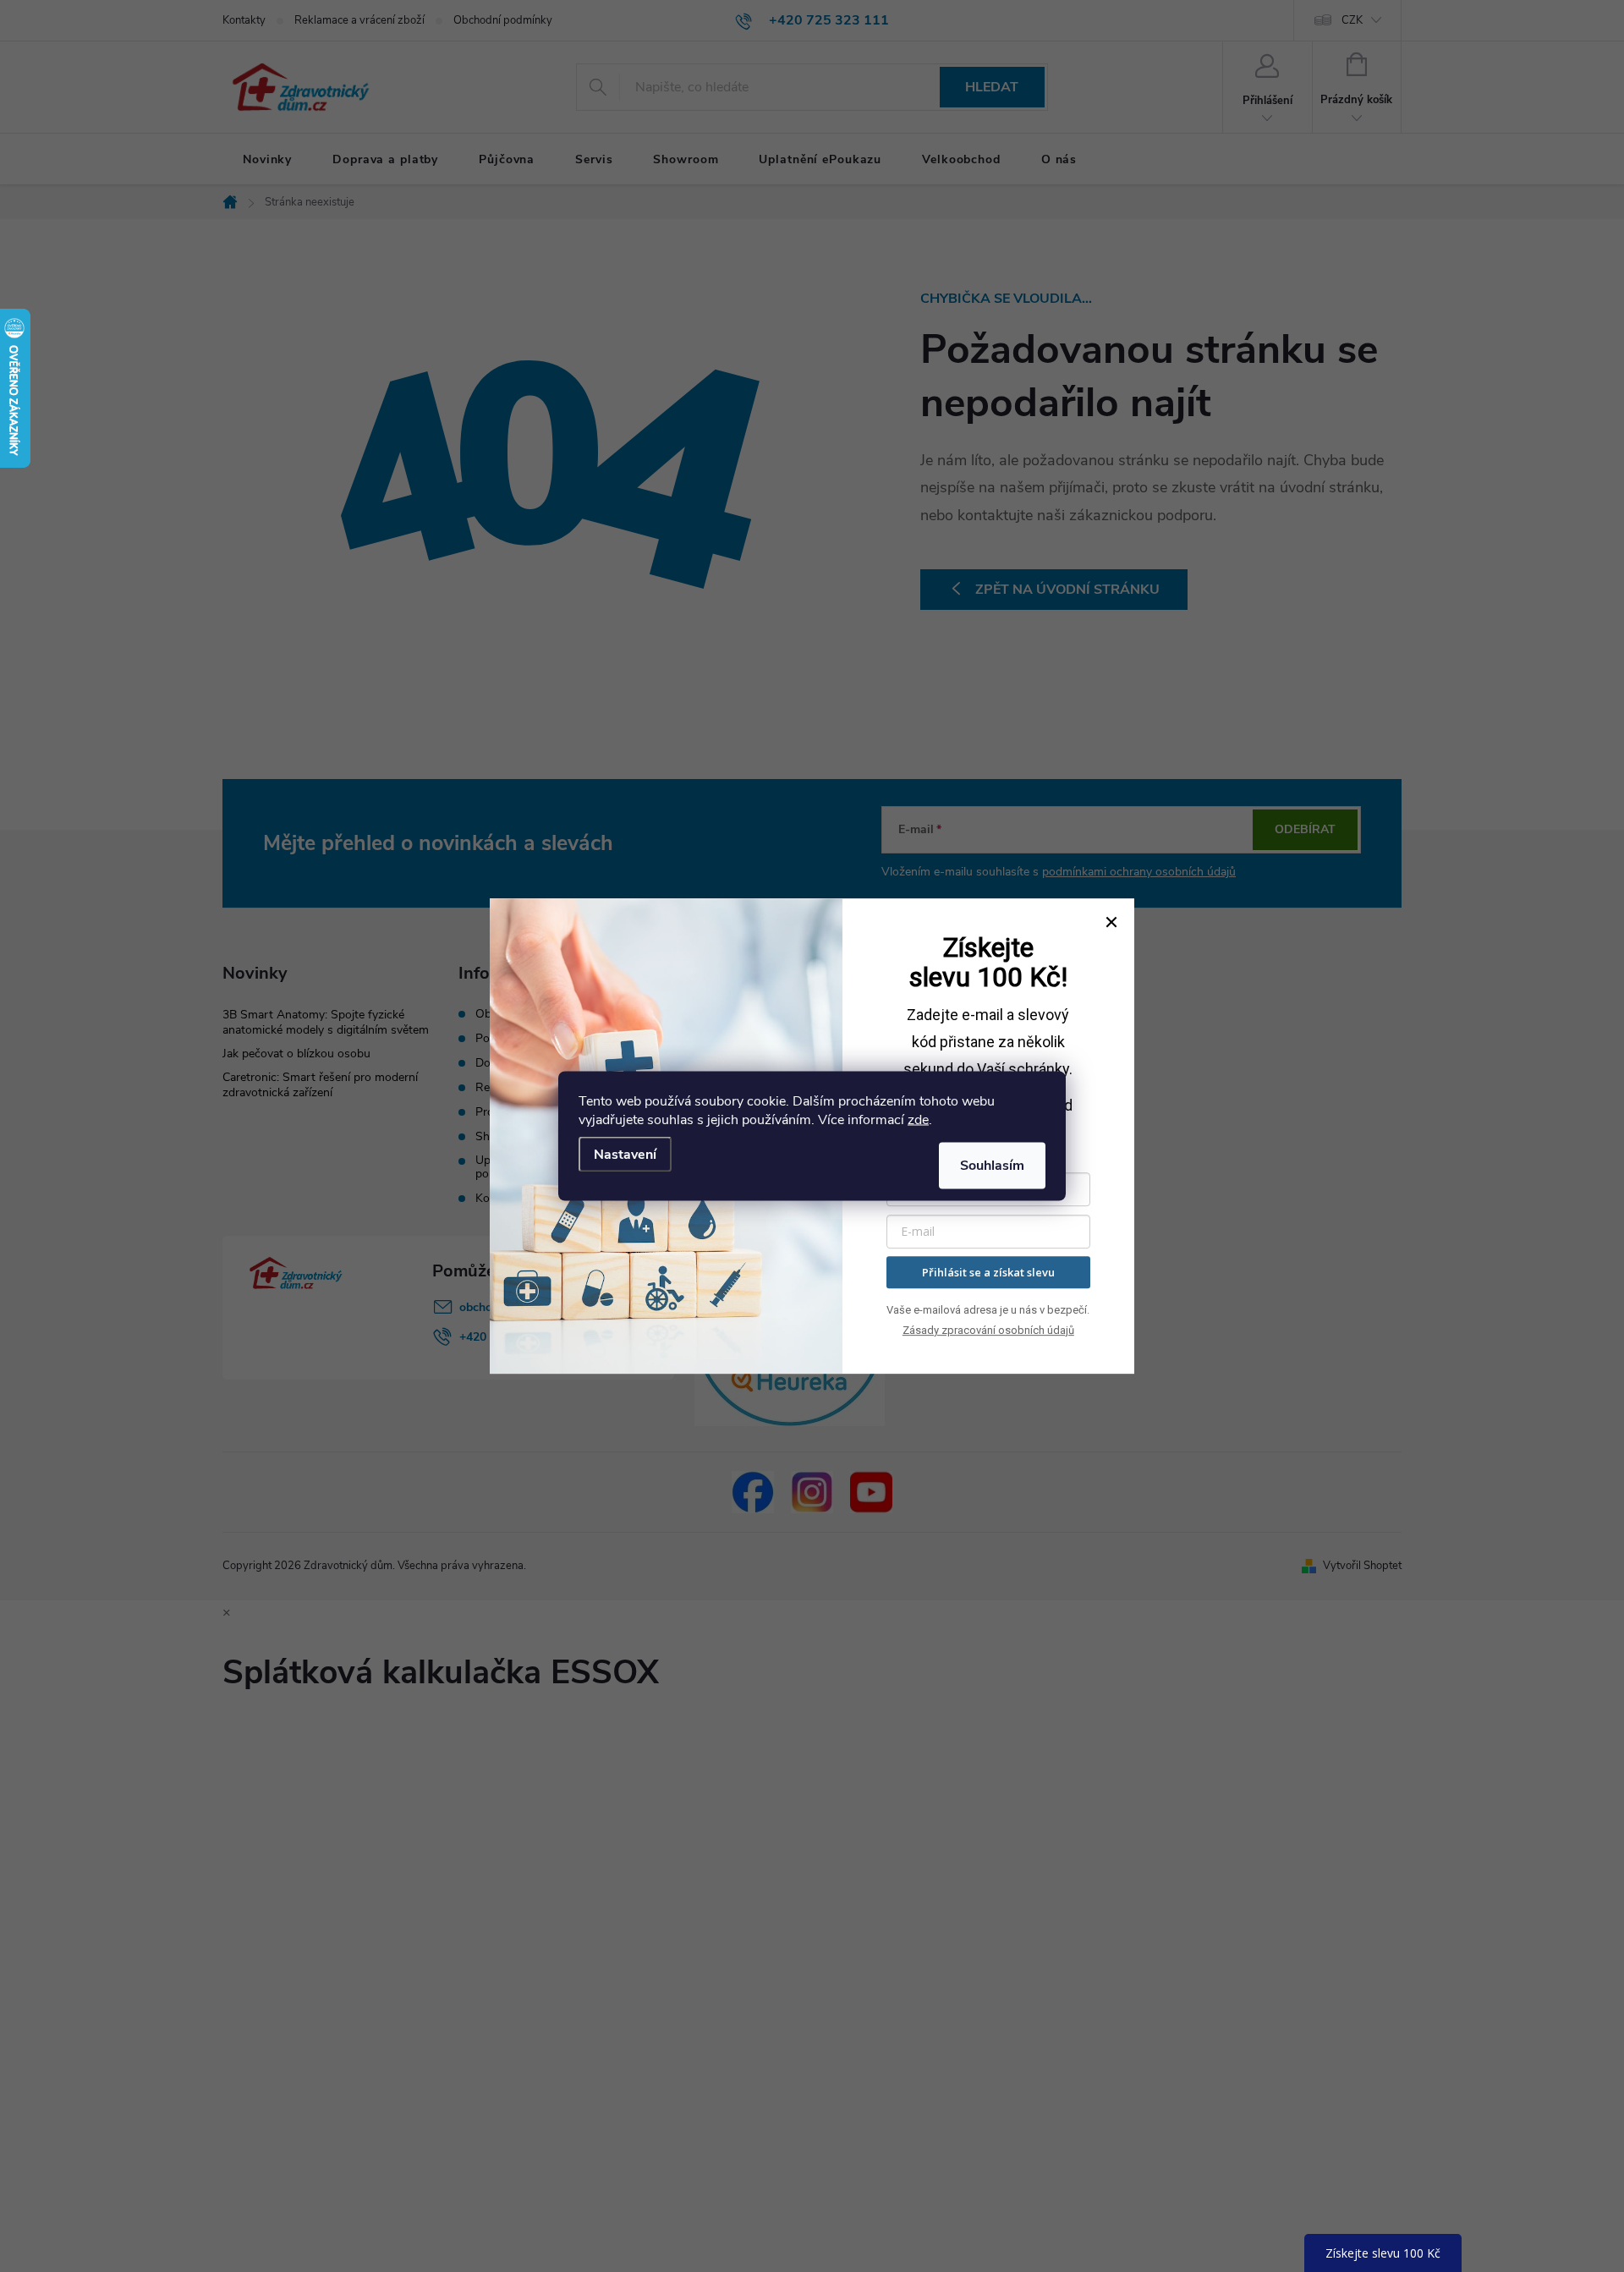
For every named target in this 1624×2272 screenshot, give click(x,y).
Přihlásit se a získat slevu (988, 1272)
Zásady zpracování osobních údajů (988, 1330)
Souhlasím (992, 1166)
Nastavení (625, 1155)
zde (918, 1120)
